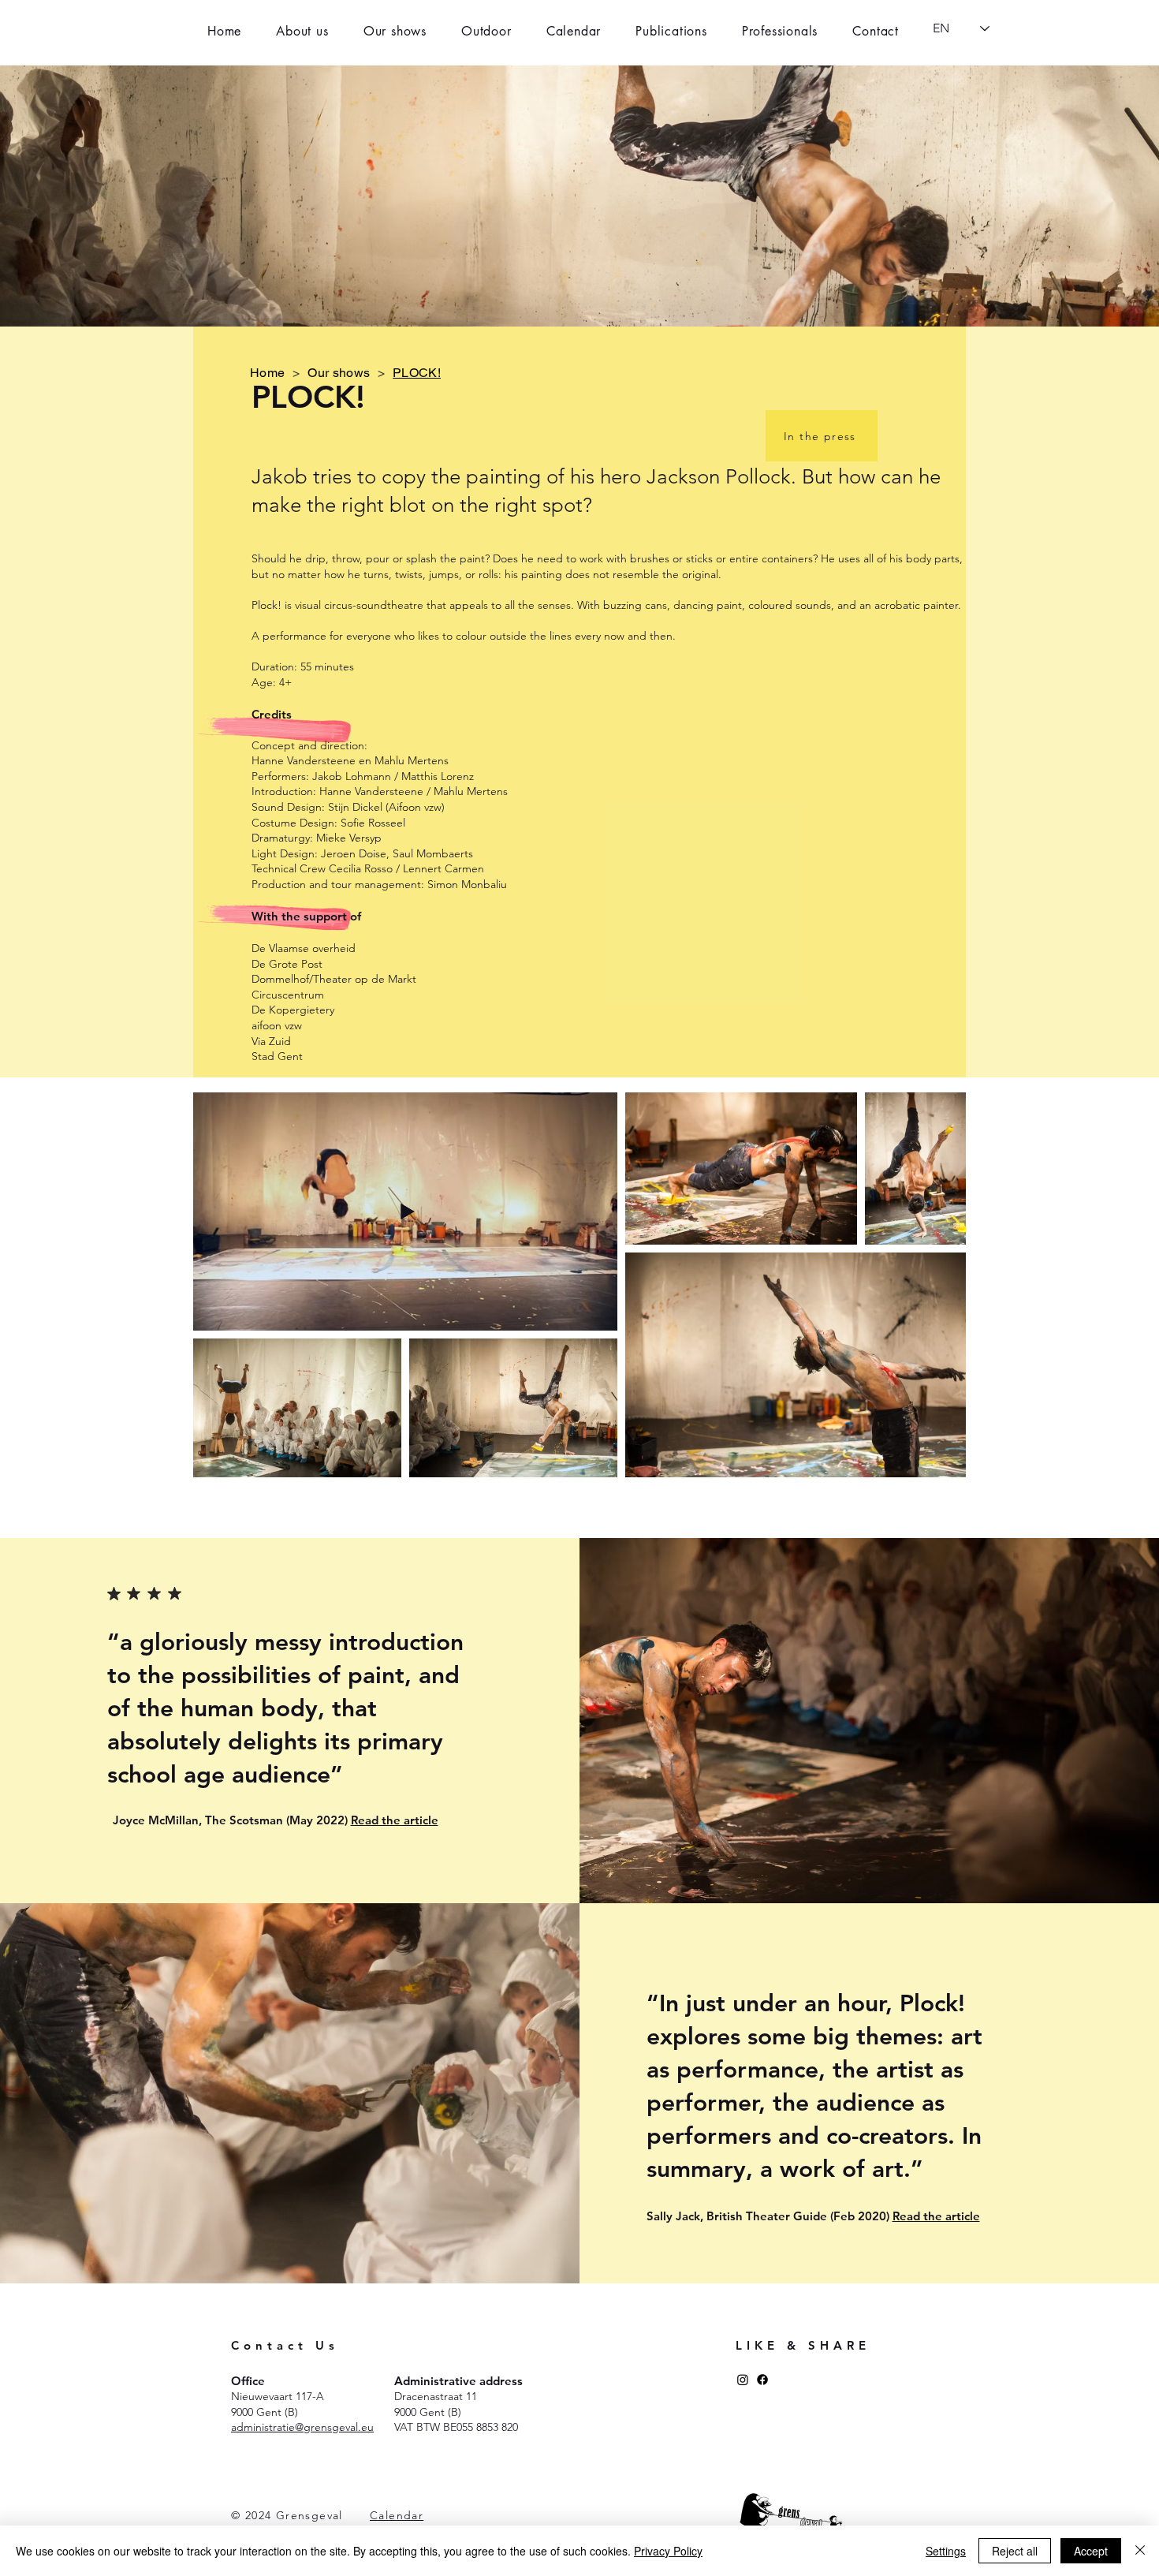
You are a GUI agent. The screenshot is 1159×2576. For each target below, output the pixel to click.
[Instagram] (743, 2380)
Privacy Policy (668, 2551)
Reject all (1015, 2551)
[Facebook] (762, 2380)
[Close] (1140, 2551)
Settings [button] (946, 2551)
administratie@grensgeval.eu (302, 2427)
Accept (1091, 2551)
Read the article (395, 1820)
